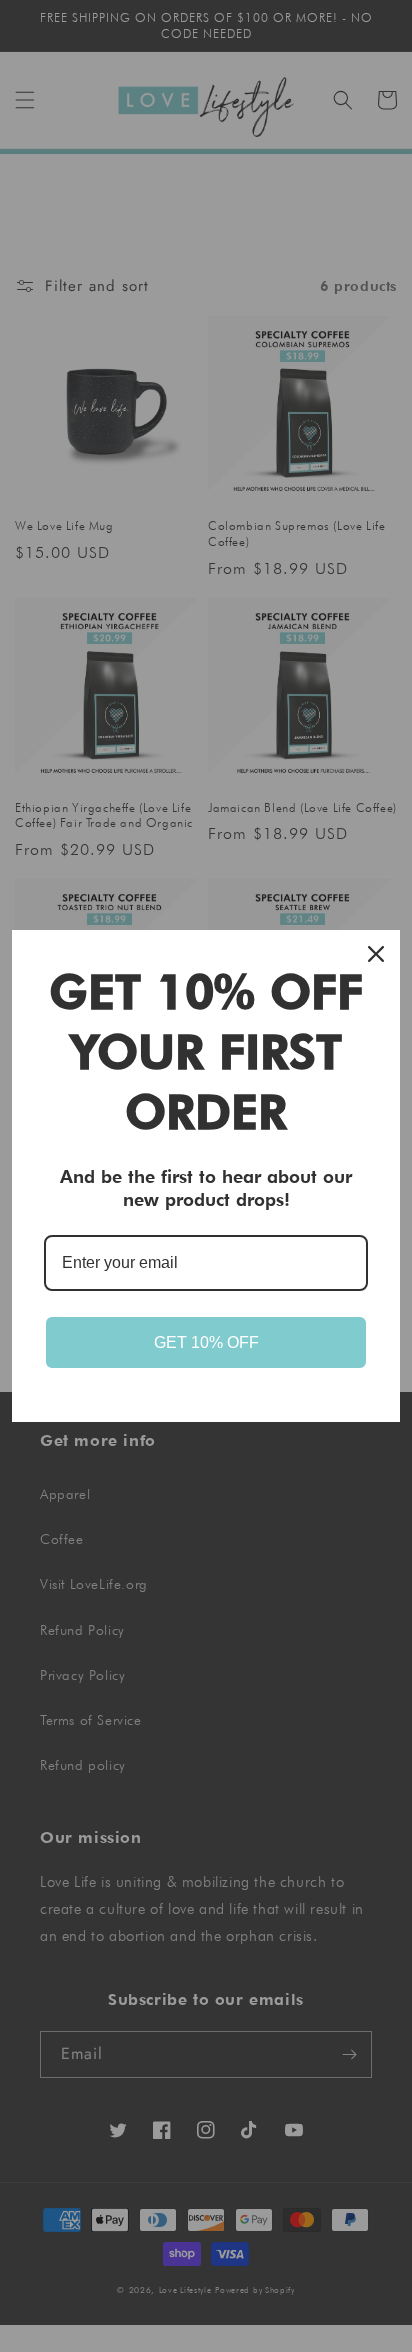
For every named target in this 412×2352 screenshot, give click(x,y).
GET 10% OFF (206, 1342)
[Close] (376, 954)
